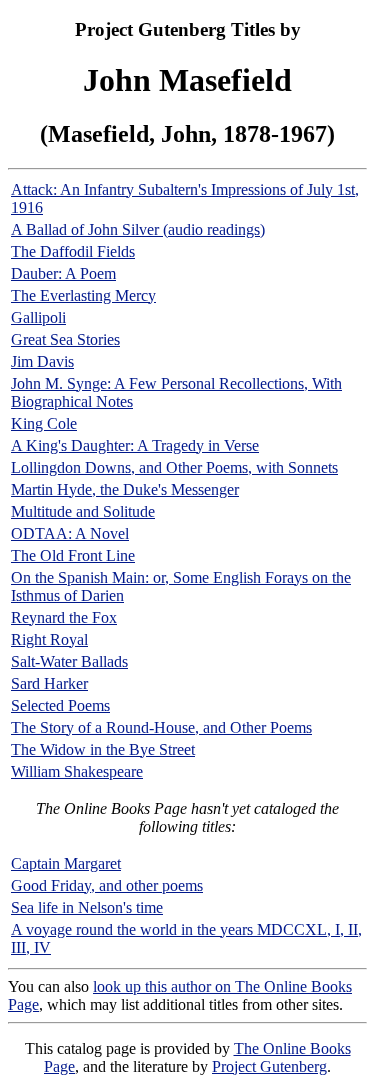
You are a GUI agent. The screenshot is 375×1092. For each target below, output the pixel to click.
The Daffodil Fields (73, 251)
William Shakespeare (77, 771)
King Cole (44, 423)
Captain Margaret (66, 863)
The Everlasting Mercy (83, 295)
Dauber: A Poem (63, 273)
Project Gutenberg (269, 1066)
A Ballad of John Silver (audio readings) (138, 229)
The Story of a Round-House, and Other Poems (161, 727)
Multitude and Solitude (83, 511)
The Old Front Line (73, 555)
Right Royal (49, 639)
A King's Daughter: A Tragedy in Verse (135, 445)
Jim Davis (42, 361)
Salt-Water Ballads (69, 661)
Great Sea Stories (65, 339)
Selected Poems (60, 705)
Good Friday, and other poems (107, 885)
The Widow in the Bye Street (103, 749)
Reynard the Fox (64, 617)
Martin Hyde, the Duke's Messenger (125, 489)
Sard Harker (49, 683)
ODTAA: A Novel (70, 533)
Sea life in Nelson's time (87, 907)
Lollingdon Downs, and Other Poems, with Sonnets (174, 467)
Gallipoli (38, 317)
